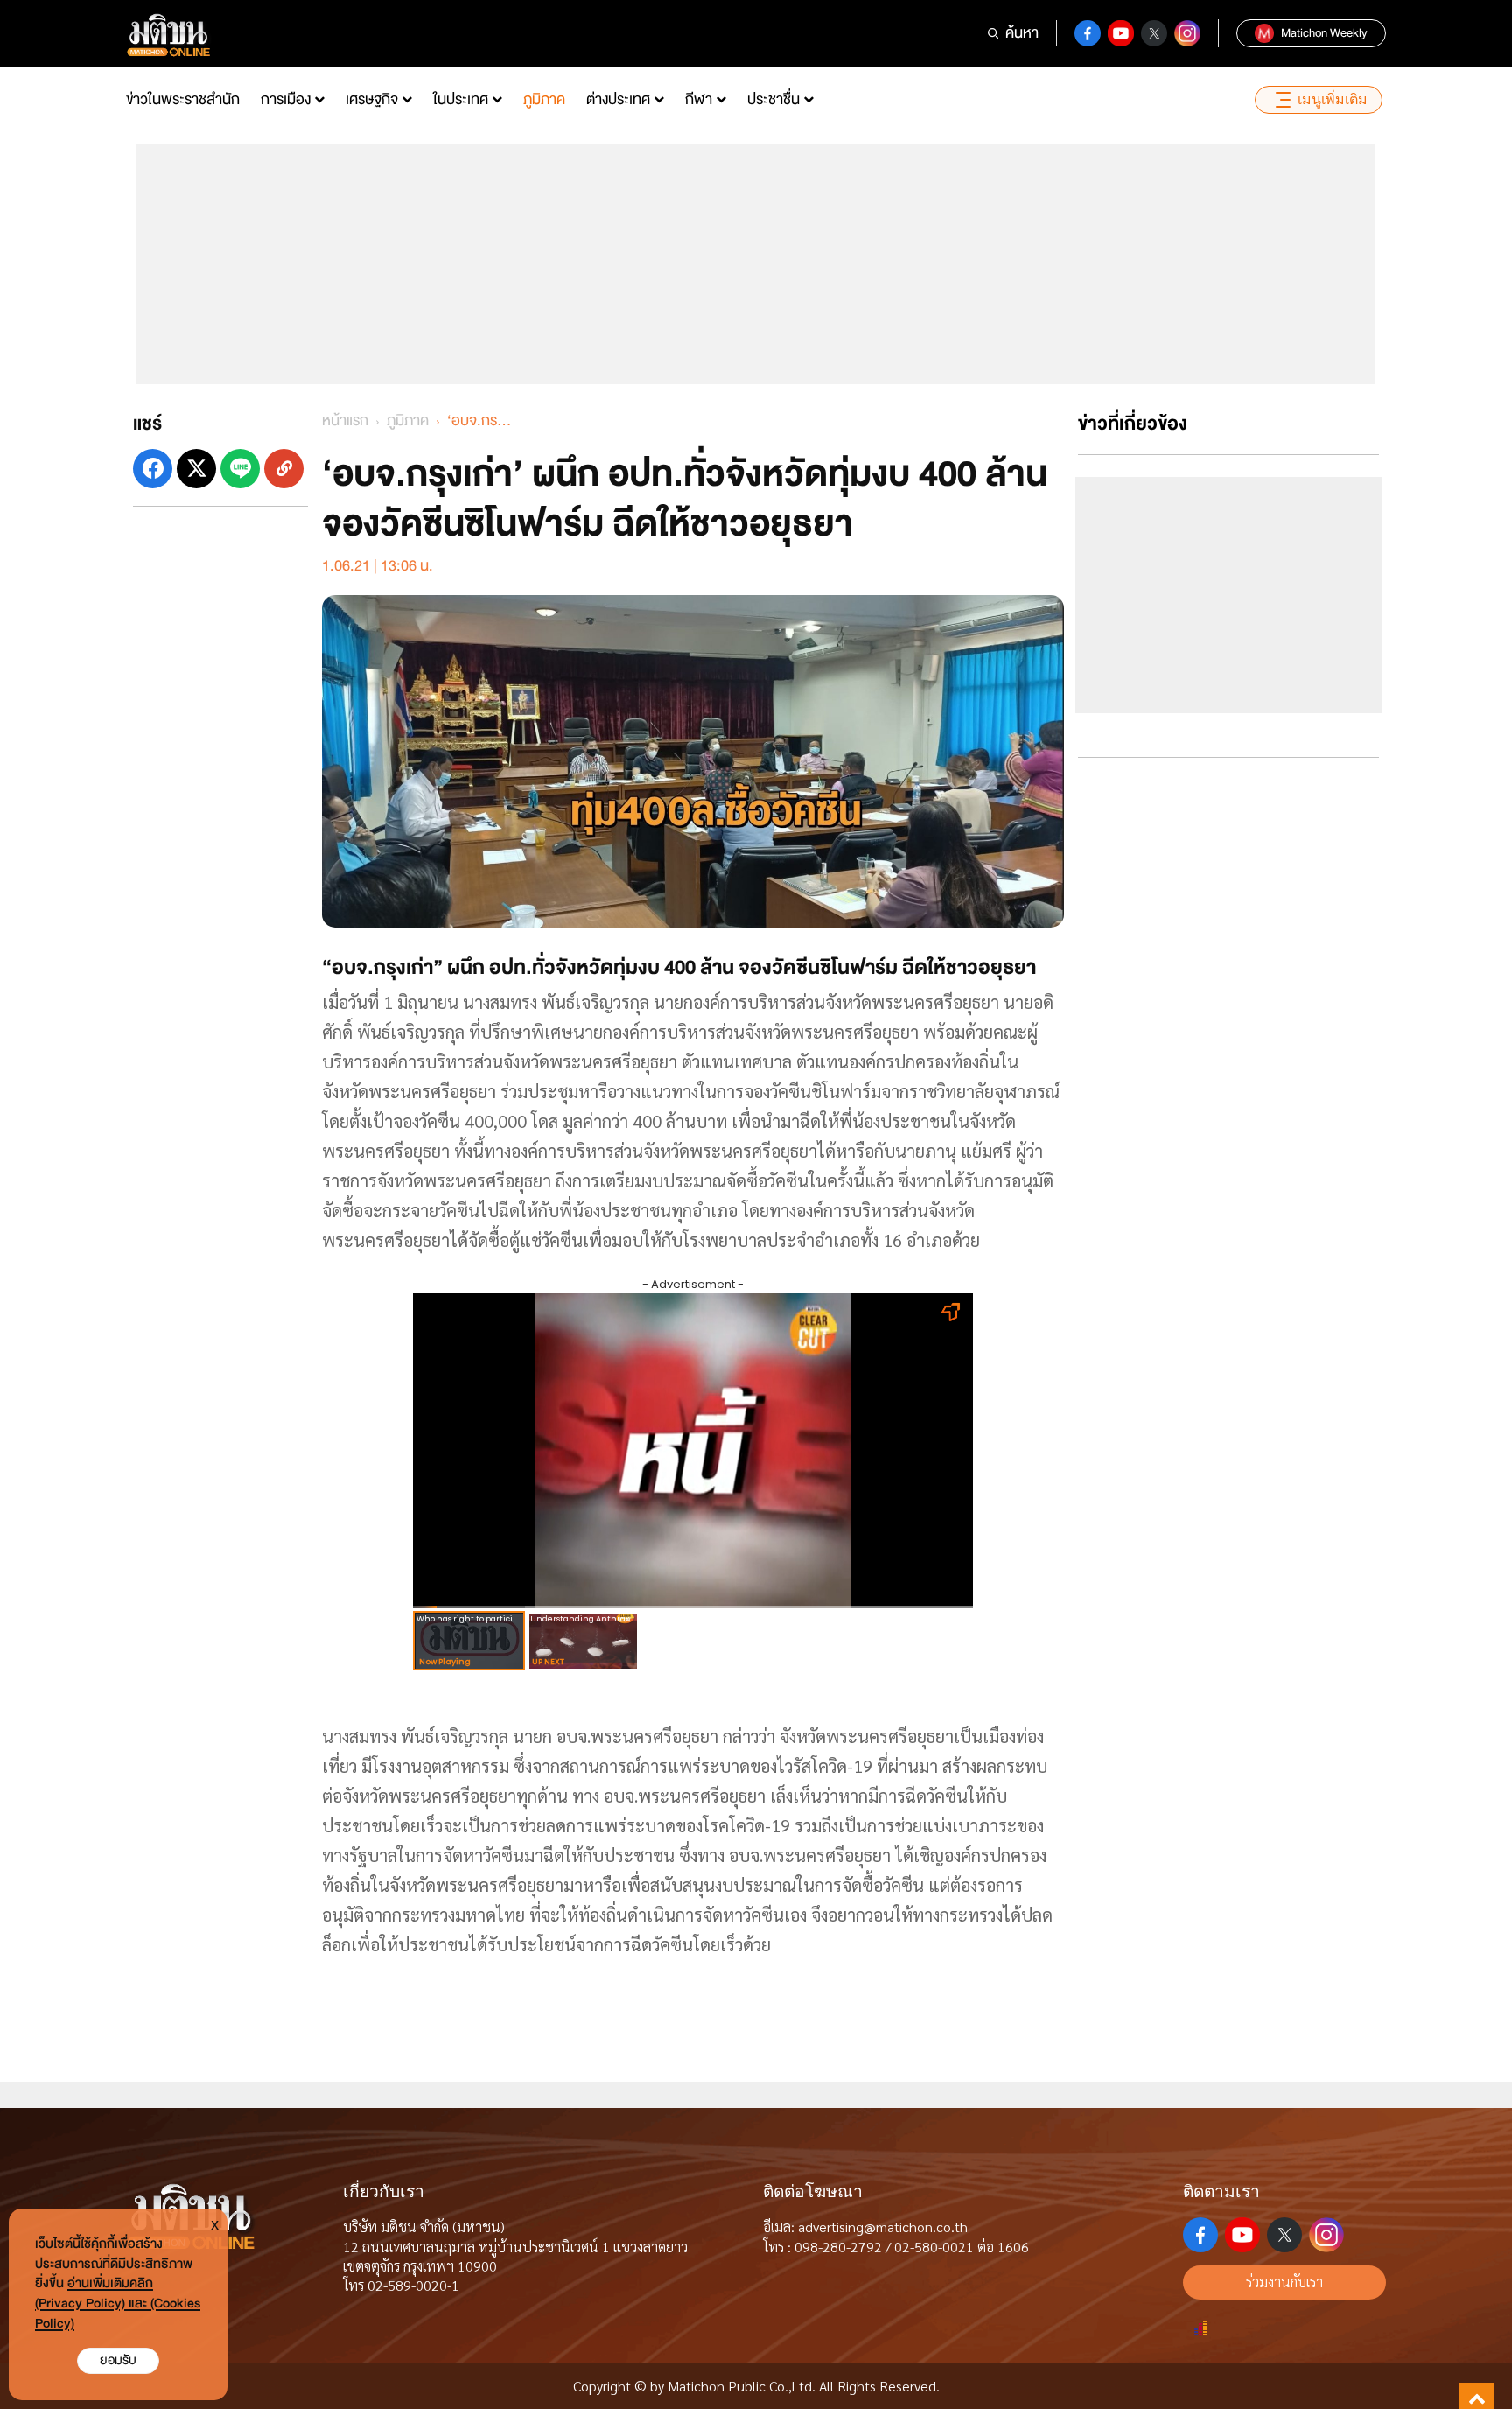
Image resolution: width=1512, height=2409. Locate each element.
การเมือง (286, 99)
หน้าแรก (345, 420)
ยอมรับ (118, 2360)
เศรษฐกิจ (372, 99)
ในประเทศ (461, 99)
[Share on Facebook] (153, 469)
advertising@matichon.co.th (883, 2227)
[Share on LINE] (240, 469)
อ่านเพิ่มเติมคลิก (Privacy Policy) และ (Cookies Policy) (118, 2304)
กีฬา (699, 99)
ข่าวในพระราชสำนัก (183, 99)
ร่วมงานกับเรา (1284, 2282)
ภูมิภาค (544, 99)
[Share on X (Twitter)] (196, 469)
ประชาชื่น (773, 99)
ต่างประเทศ (618, 99)
